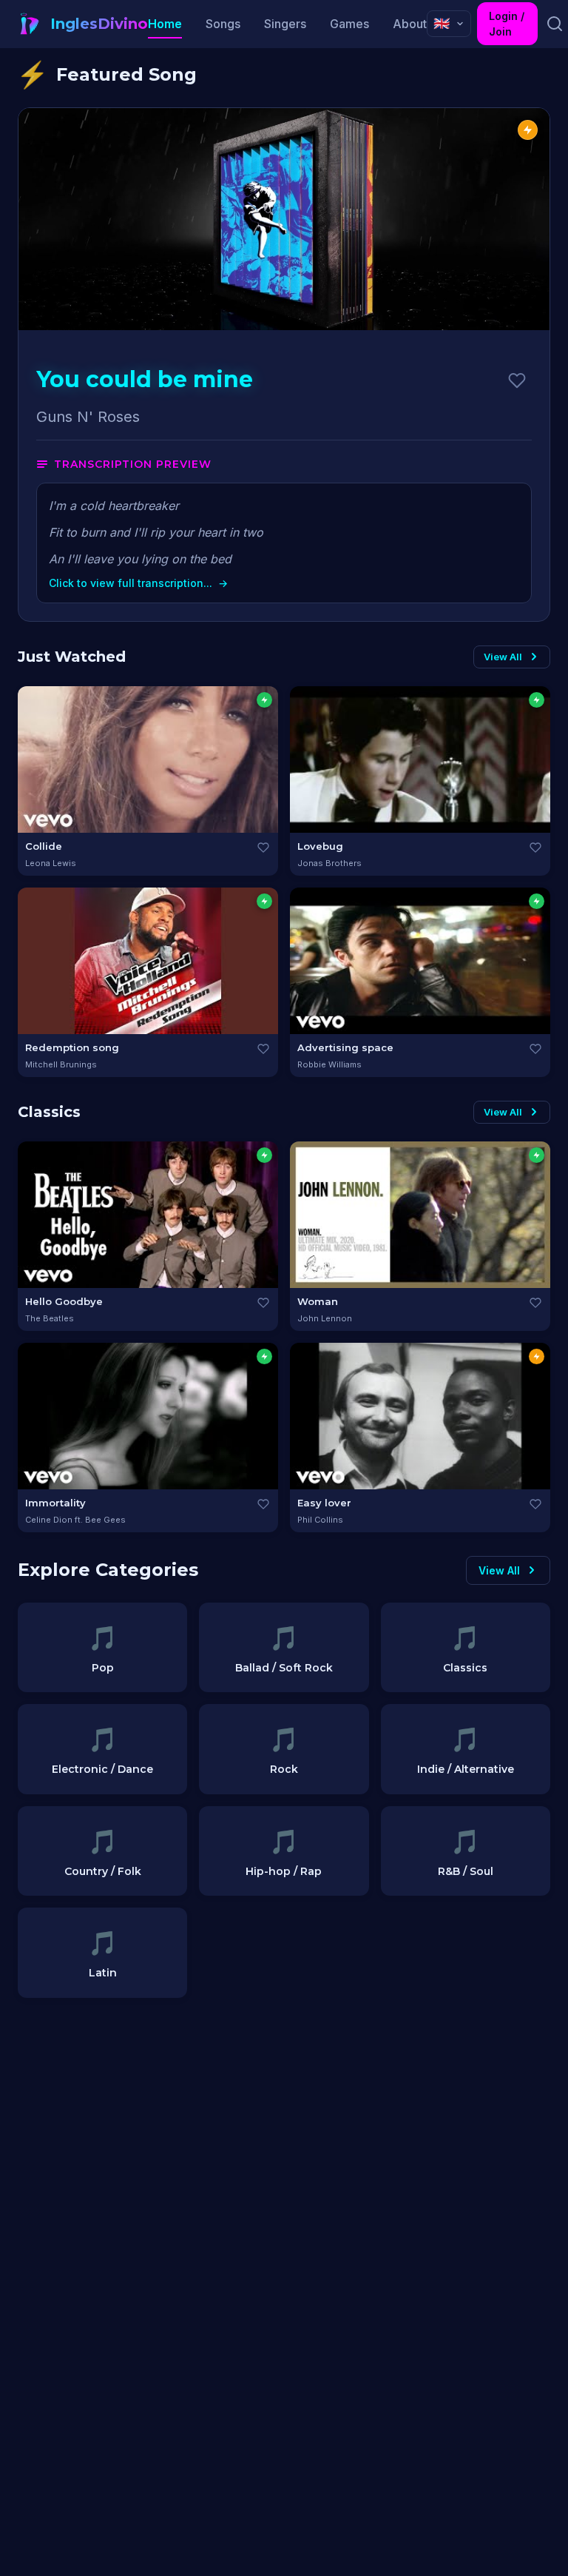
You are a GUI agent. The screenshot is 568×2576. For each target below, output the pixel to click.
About (410, 24)
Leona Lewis (51, 863)
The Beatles (50, 1318)
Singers (285, 24)
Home (165, 24)
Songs (223, 24)
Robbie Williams (329, 1064)
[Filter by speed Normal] (537, 1356)
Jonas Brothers (329, 863)
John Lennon (325, 1318)
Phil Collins (320, 1520)
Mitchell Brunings (61, 1064)
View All (503, 657)
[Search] (554, 24)
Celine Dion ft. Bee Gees (75, 1520)
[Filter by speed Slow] (264, 700)
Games (349, 24)
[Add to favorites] (517, 380)
